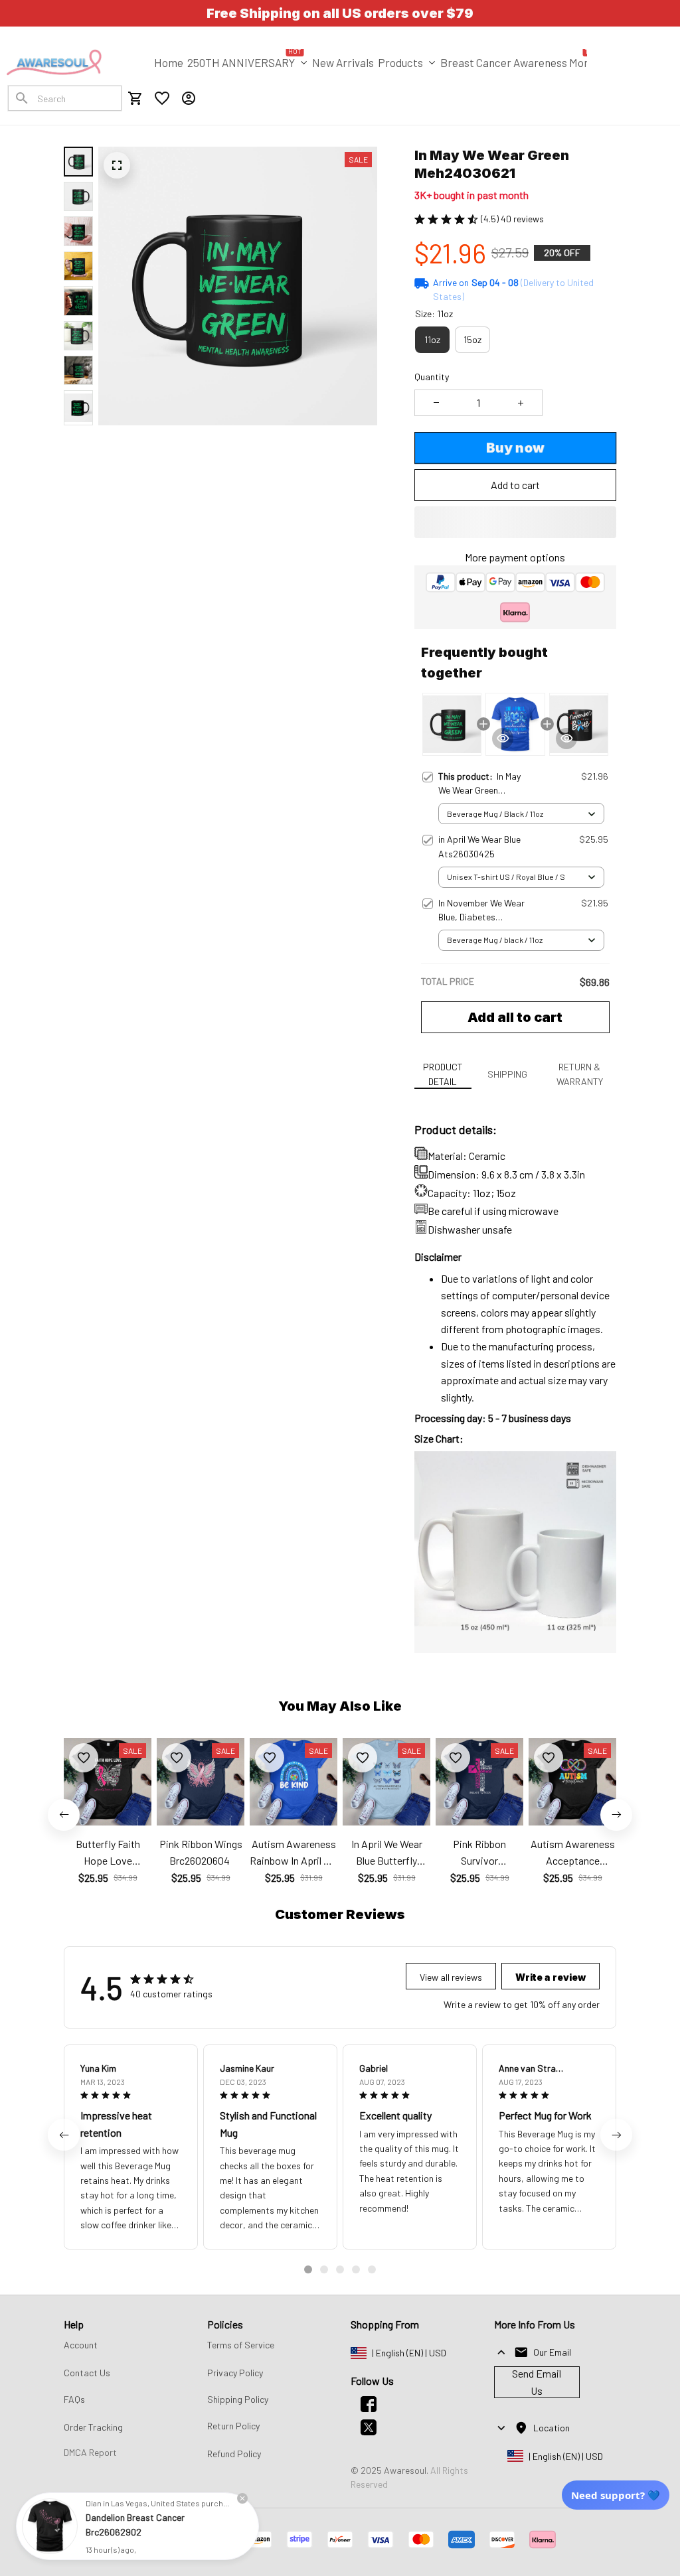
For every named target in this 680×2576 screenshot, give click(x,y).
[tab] (308, 2269)
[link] (50, 2526)
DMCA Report (90, 2452)
